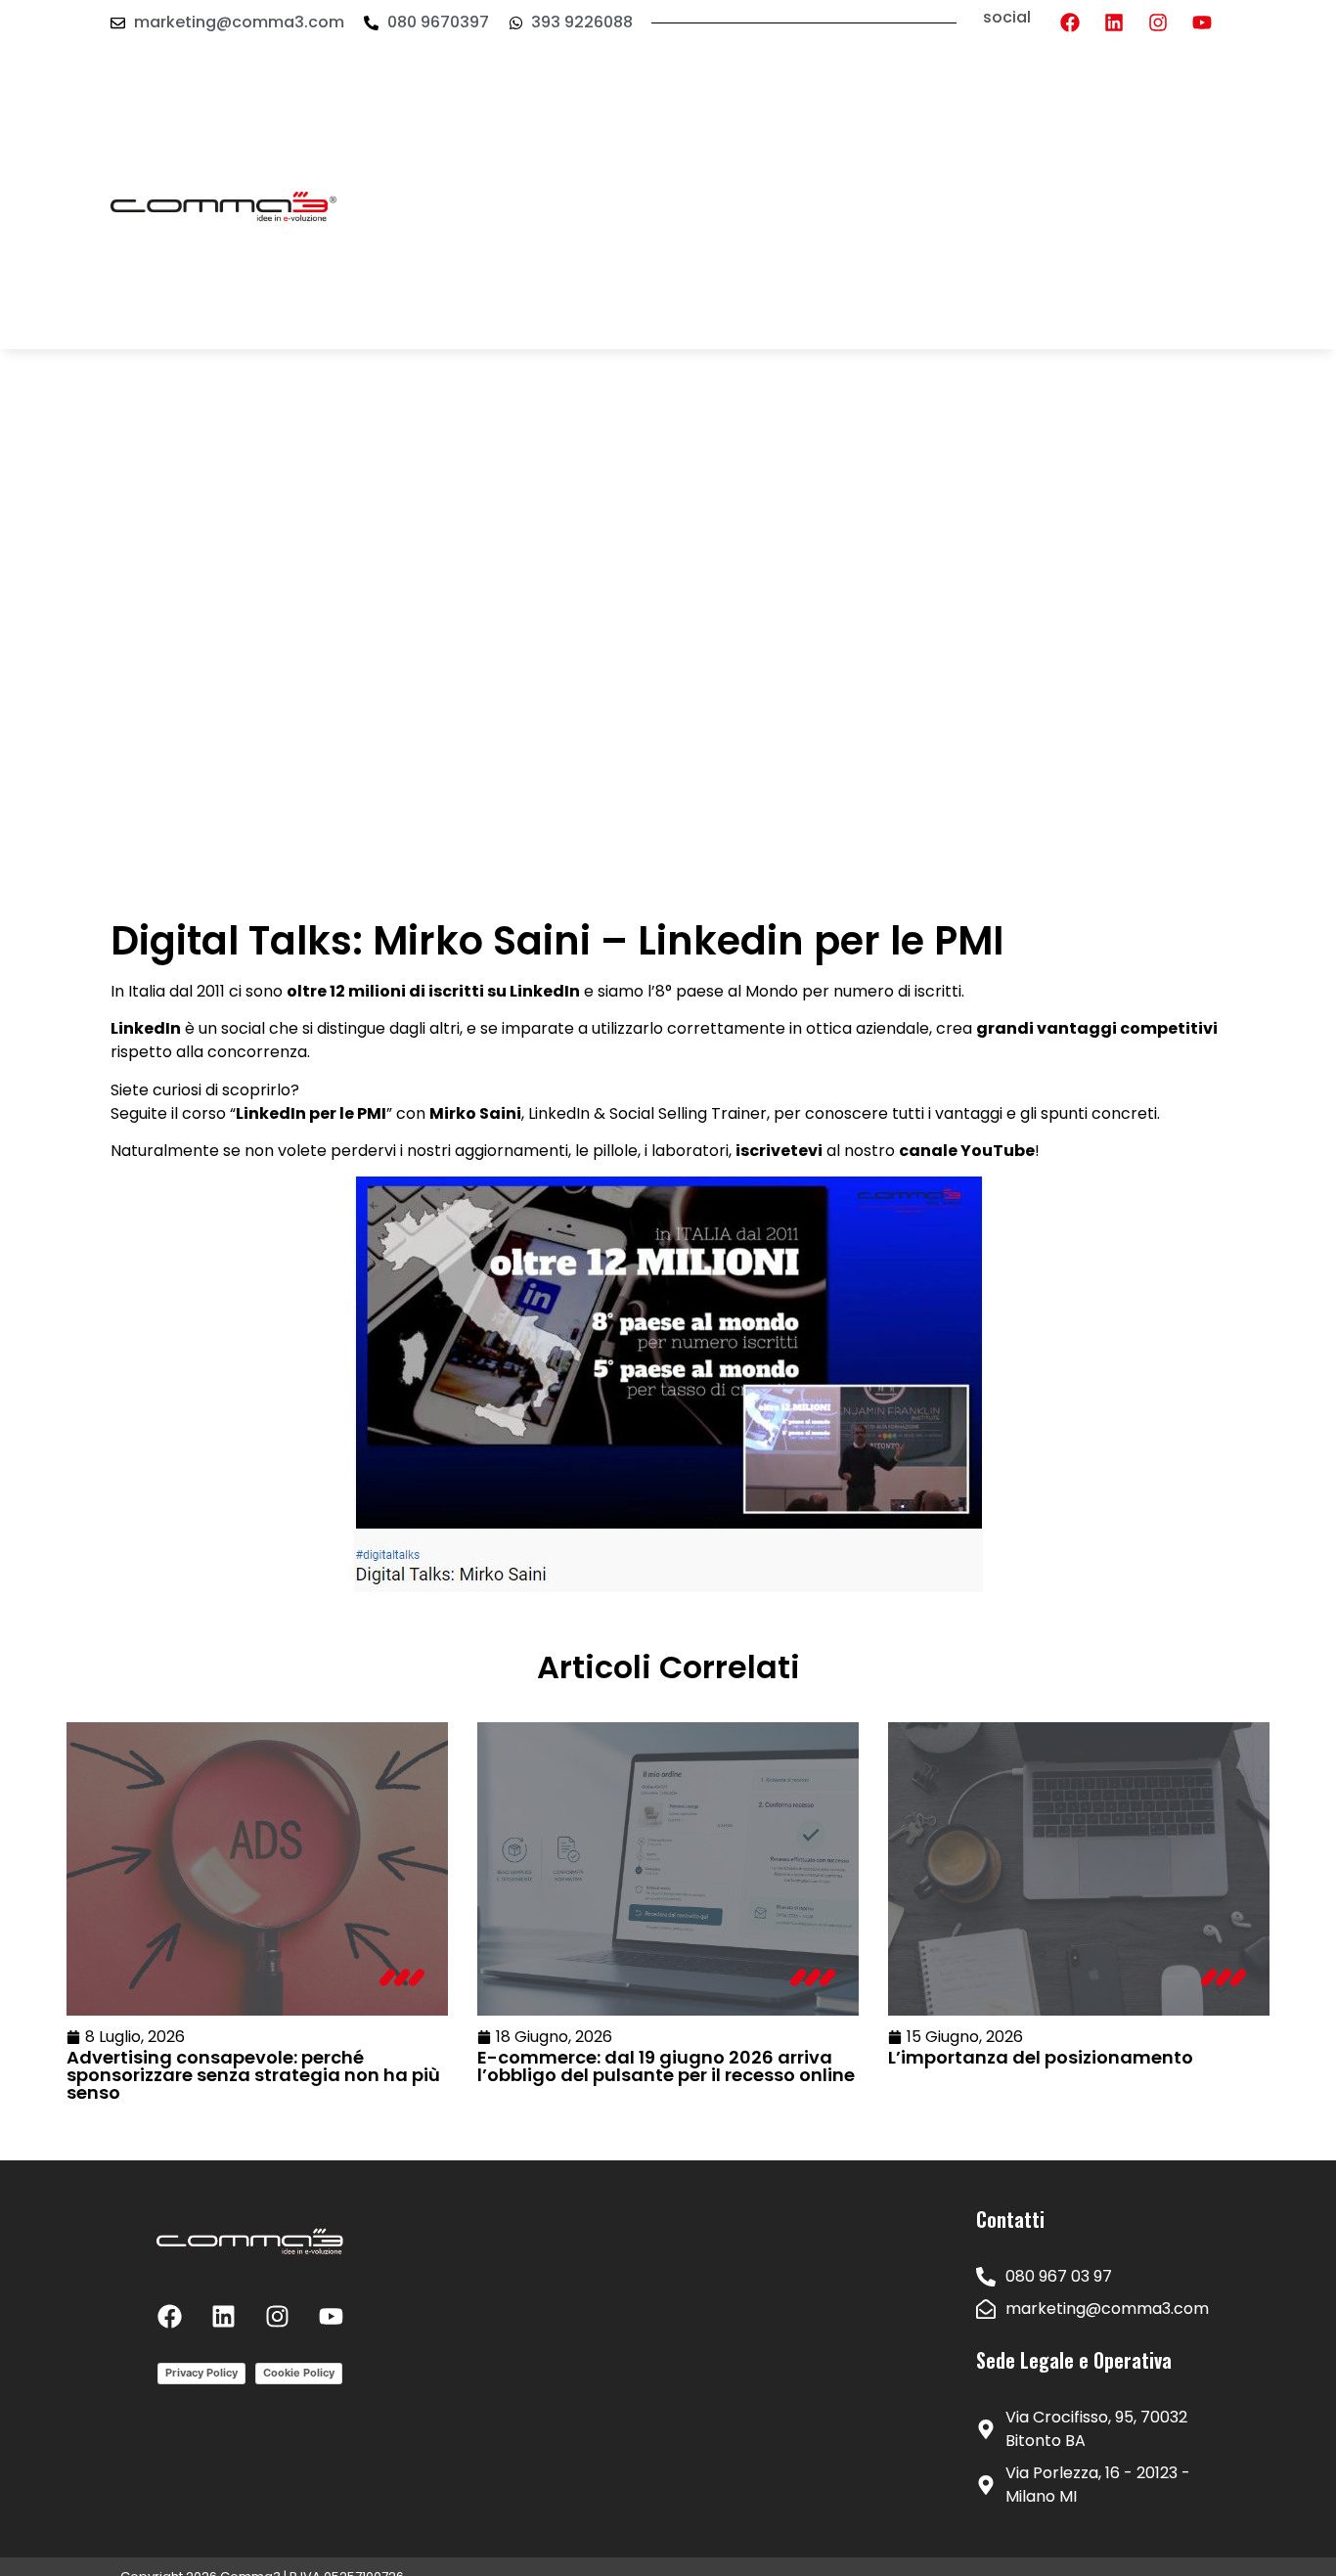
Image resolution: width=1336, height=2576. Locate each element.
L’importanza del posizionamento (1041, 2057)
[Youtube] (1202, 22)
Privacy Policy (201, 2373)
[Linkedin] (1114, 22)
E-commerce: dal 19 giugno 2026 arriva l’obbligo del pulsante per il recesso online (666, 2066)
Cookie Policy (299, 2373)
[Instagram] (1158, 22)
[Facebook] (1070, 22)
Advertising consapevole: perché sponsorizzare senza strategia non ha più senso (253, 2075)
